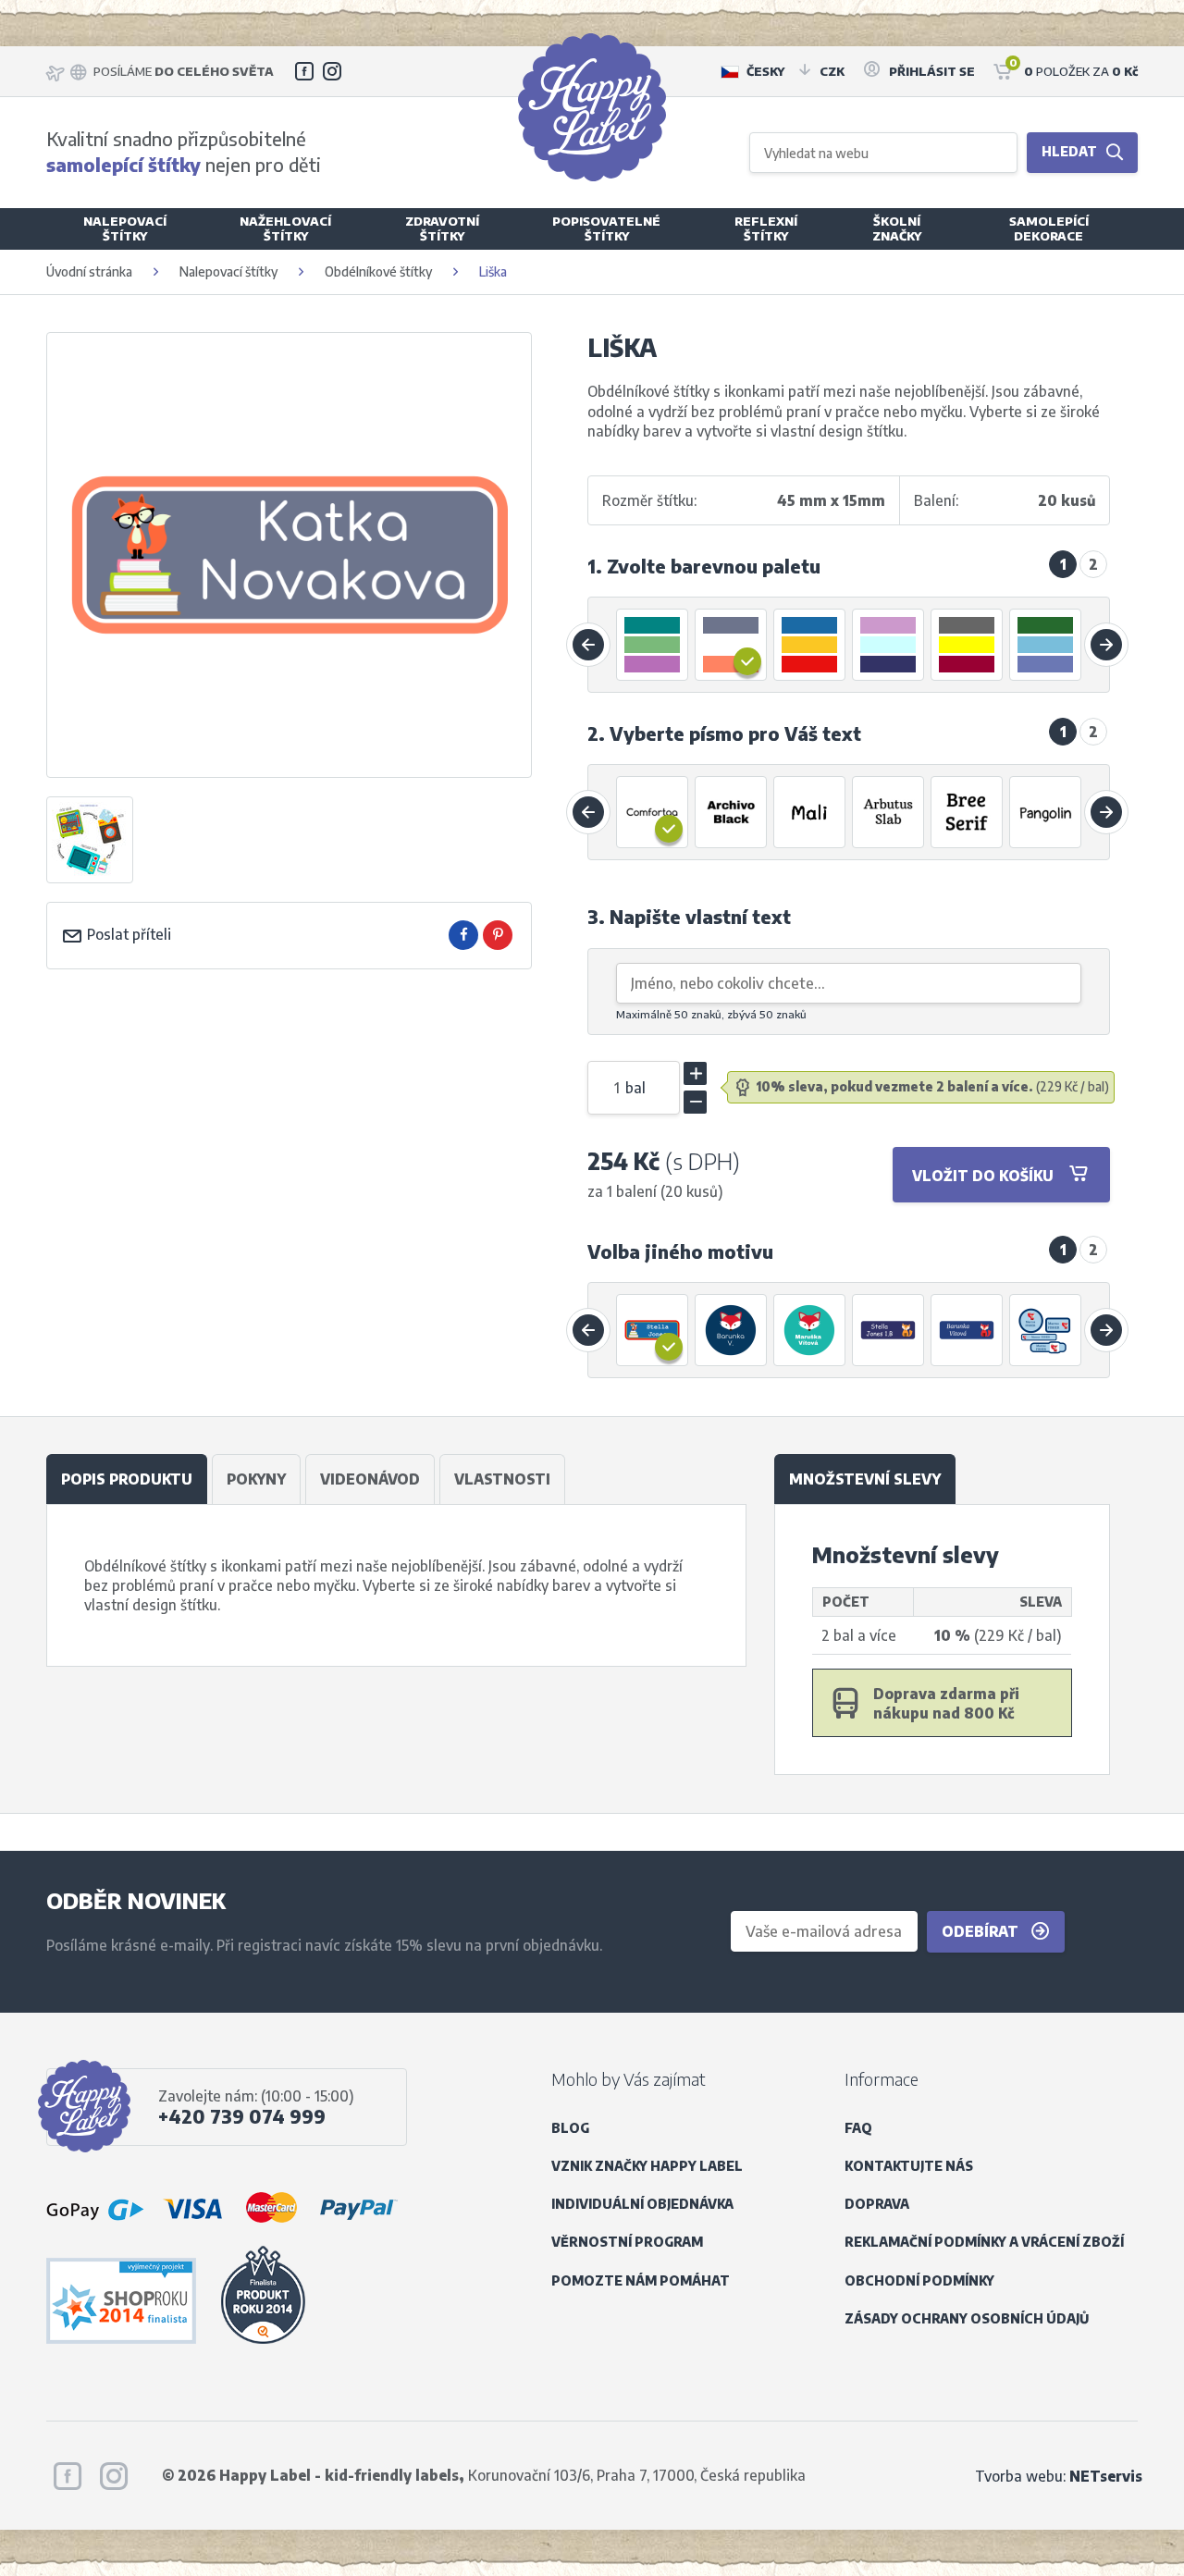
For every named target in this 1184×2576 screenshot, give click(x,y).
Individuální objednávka (642, 2204)
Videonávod (370, 1479)
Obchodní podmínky (919, 2280)
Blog (570, 2128)
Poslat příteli (127, 934)
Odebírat (982, 1931)
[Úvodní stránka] (592, 107)
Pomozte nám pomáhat (641, 2280)
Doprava (877, 2204)
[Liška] (653, 1330)
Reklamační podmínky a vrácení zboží (984, 2242)
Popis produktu (127, 1479)
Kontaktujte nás (909, 2166)
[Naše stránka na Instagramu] (332, 71)
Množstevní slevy (865, 1479)
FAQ (858, 2128)
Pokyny (256, 1479)
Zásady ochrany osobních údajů (967, 2318)
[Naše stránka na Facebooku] (304, 71)
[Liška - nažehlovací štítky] (732, 1330)
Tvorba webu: (1059, 2476)
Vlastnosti (502, 1479)
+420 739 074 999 (242, 2116)
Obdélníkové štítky (378, 271)
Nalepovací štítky (228, 271)
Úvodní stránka (89, 271)
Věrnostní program (627, 2242)
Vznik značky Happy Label (647, 2166)
